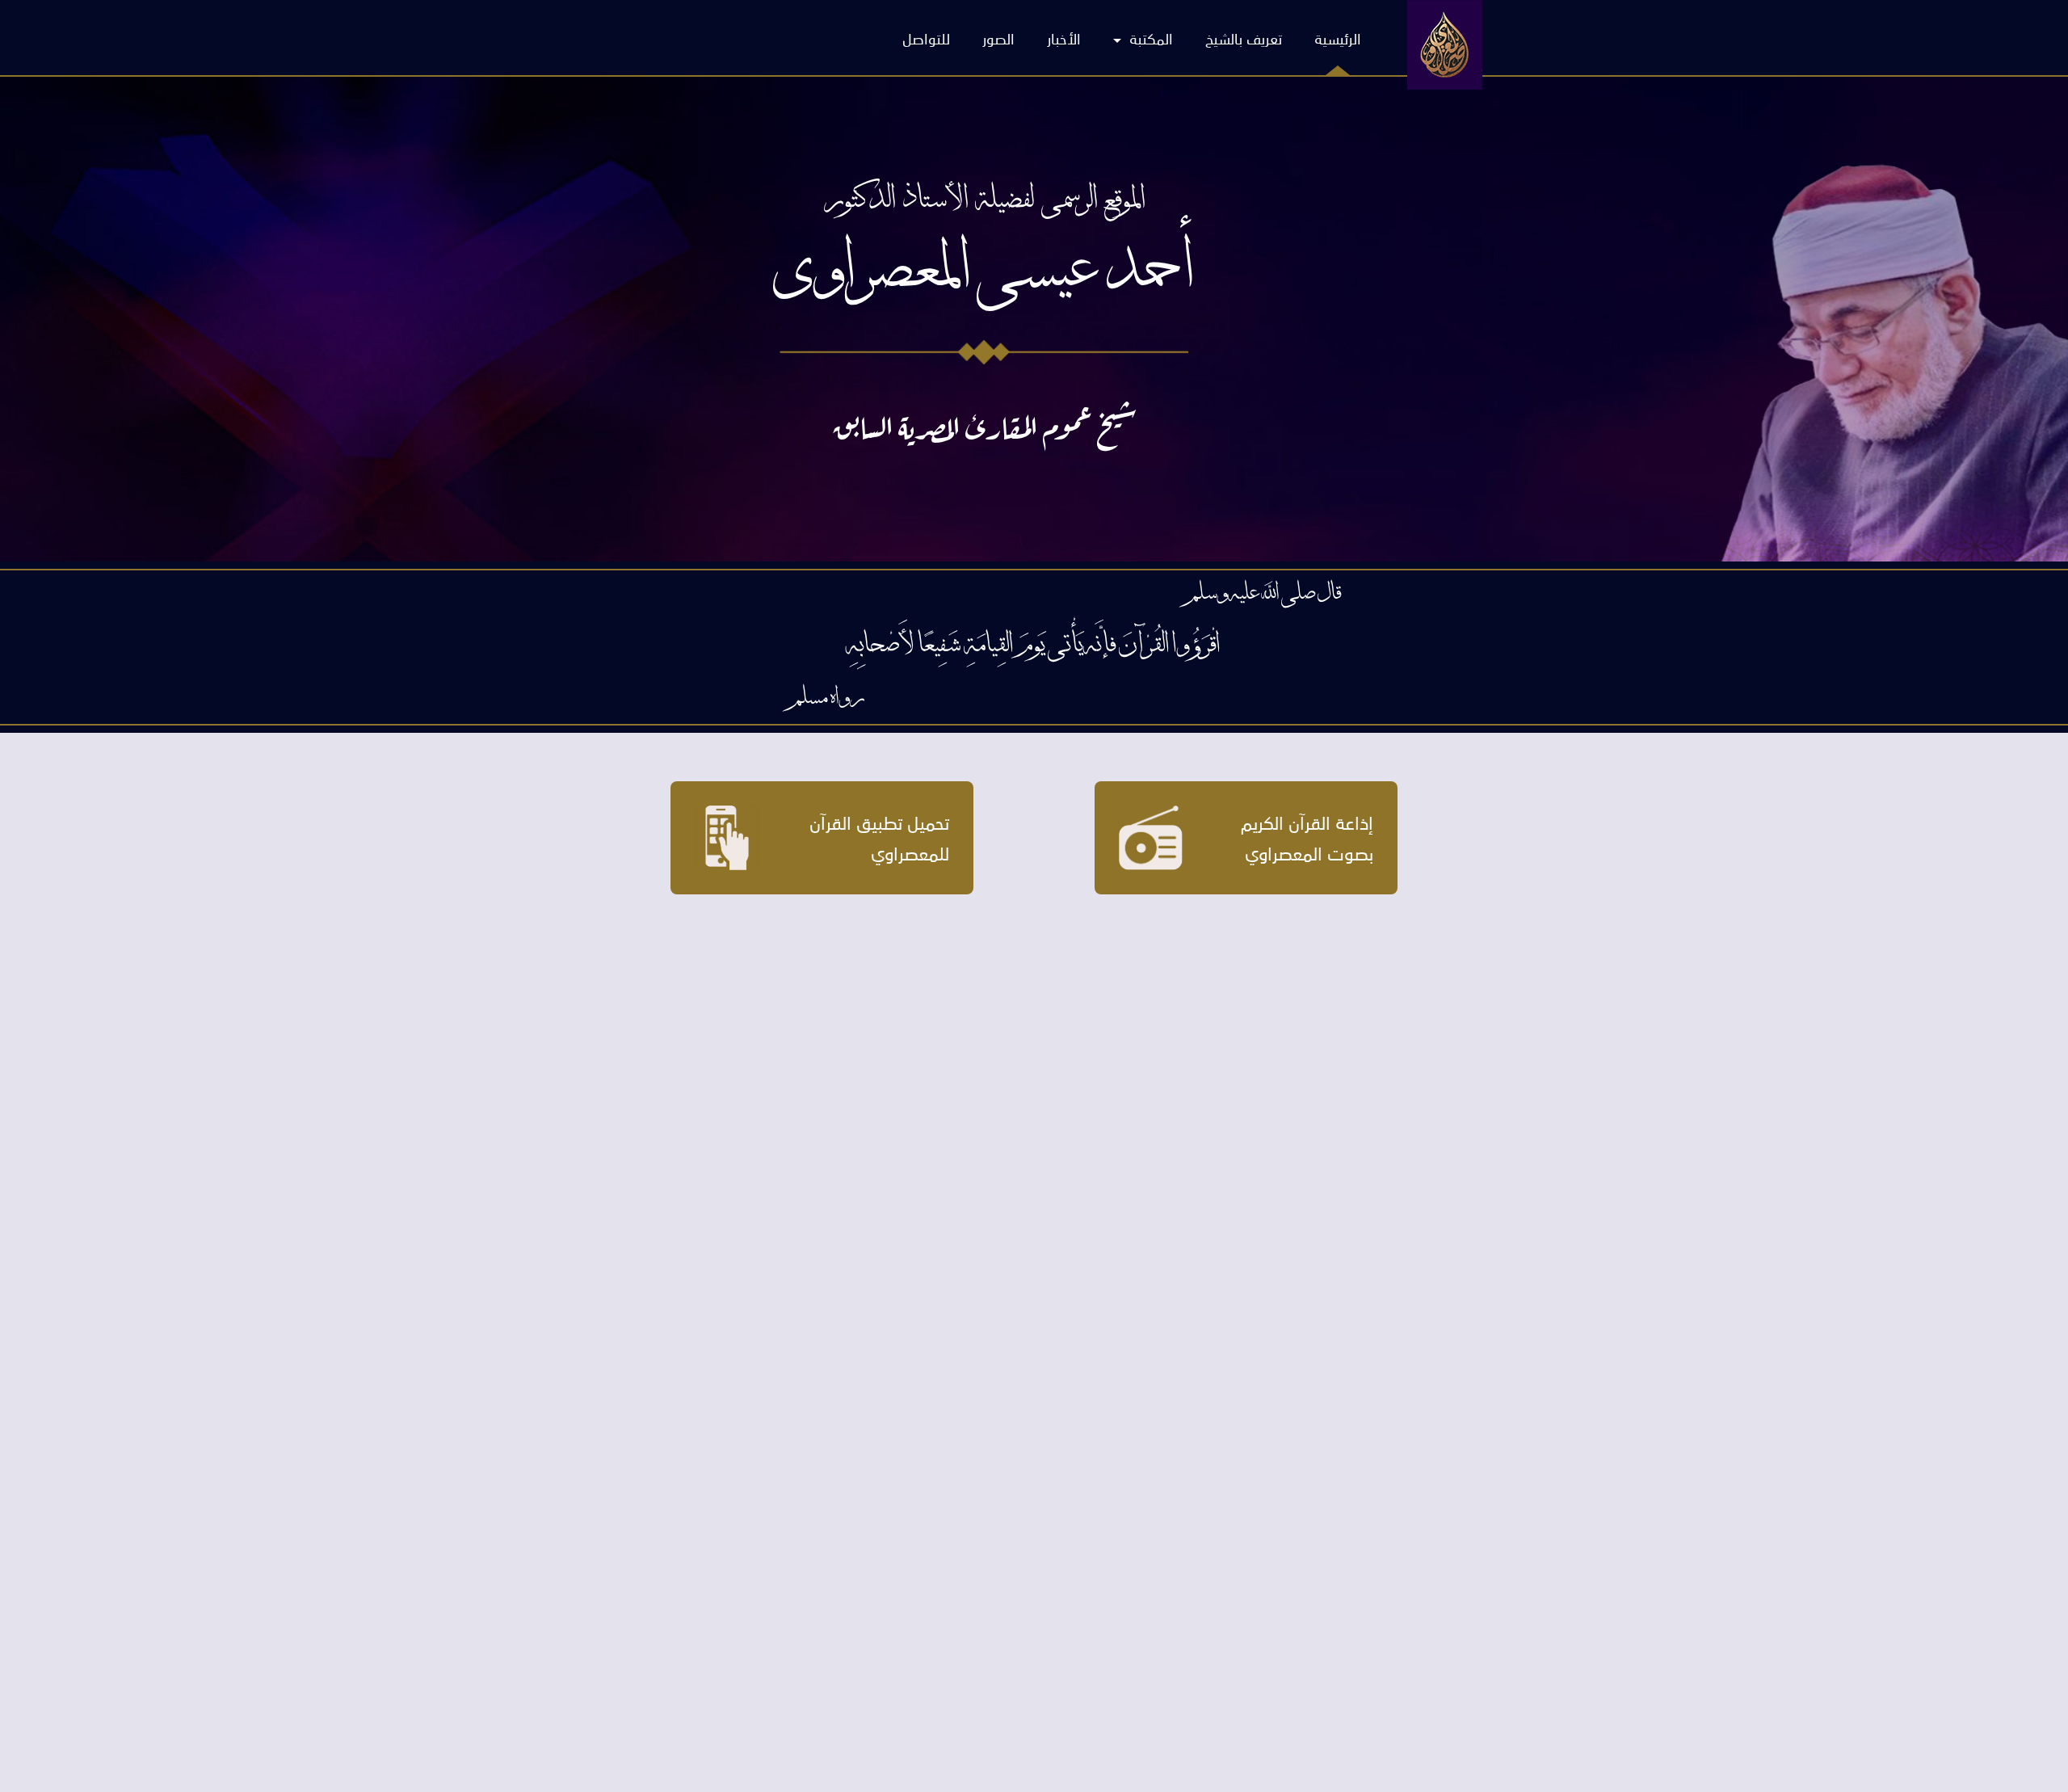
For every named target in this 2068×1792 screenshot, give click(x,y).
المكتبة (1149, 38)
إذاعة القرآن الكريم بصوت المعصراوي (1307, 837)
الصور (998, 38)
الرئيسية (1338, 38)
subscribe (856, 444)
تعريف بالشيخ (1244, 38)
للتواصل (926, 38)
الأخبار (1064, 38)
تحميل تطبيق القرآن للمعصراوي (879, 837)
